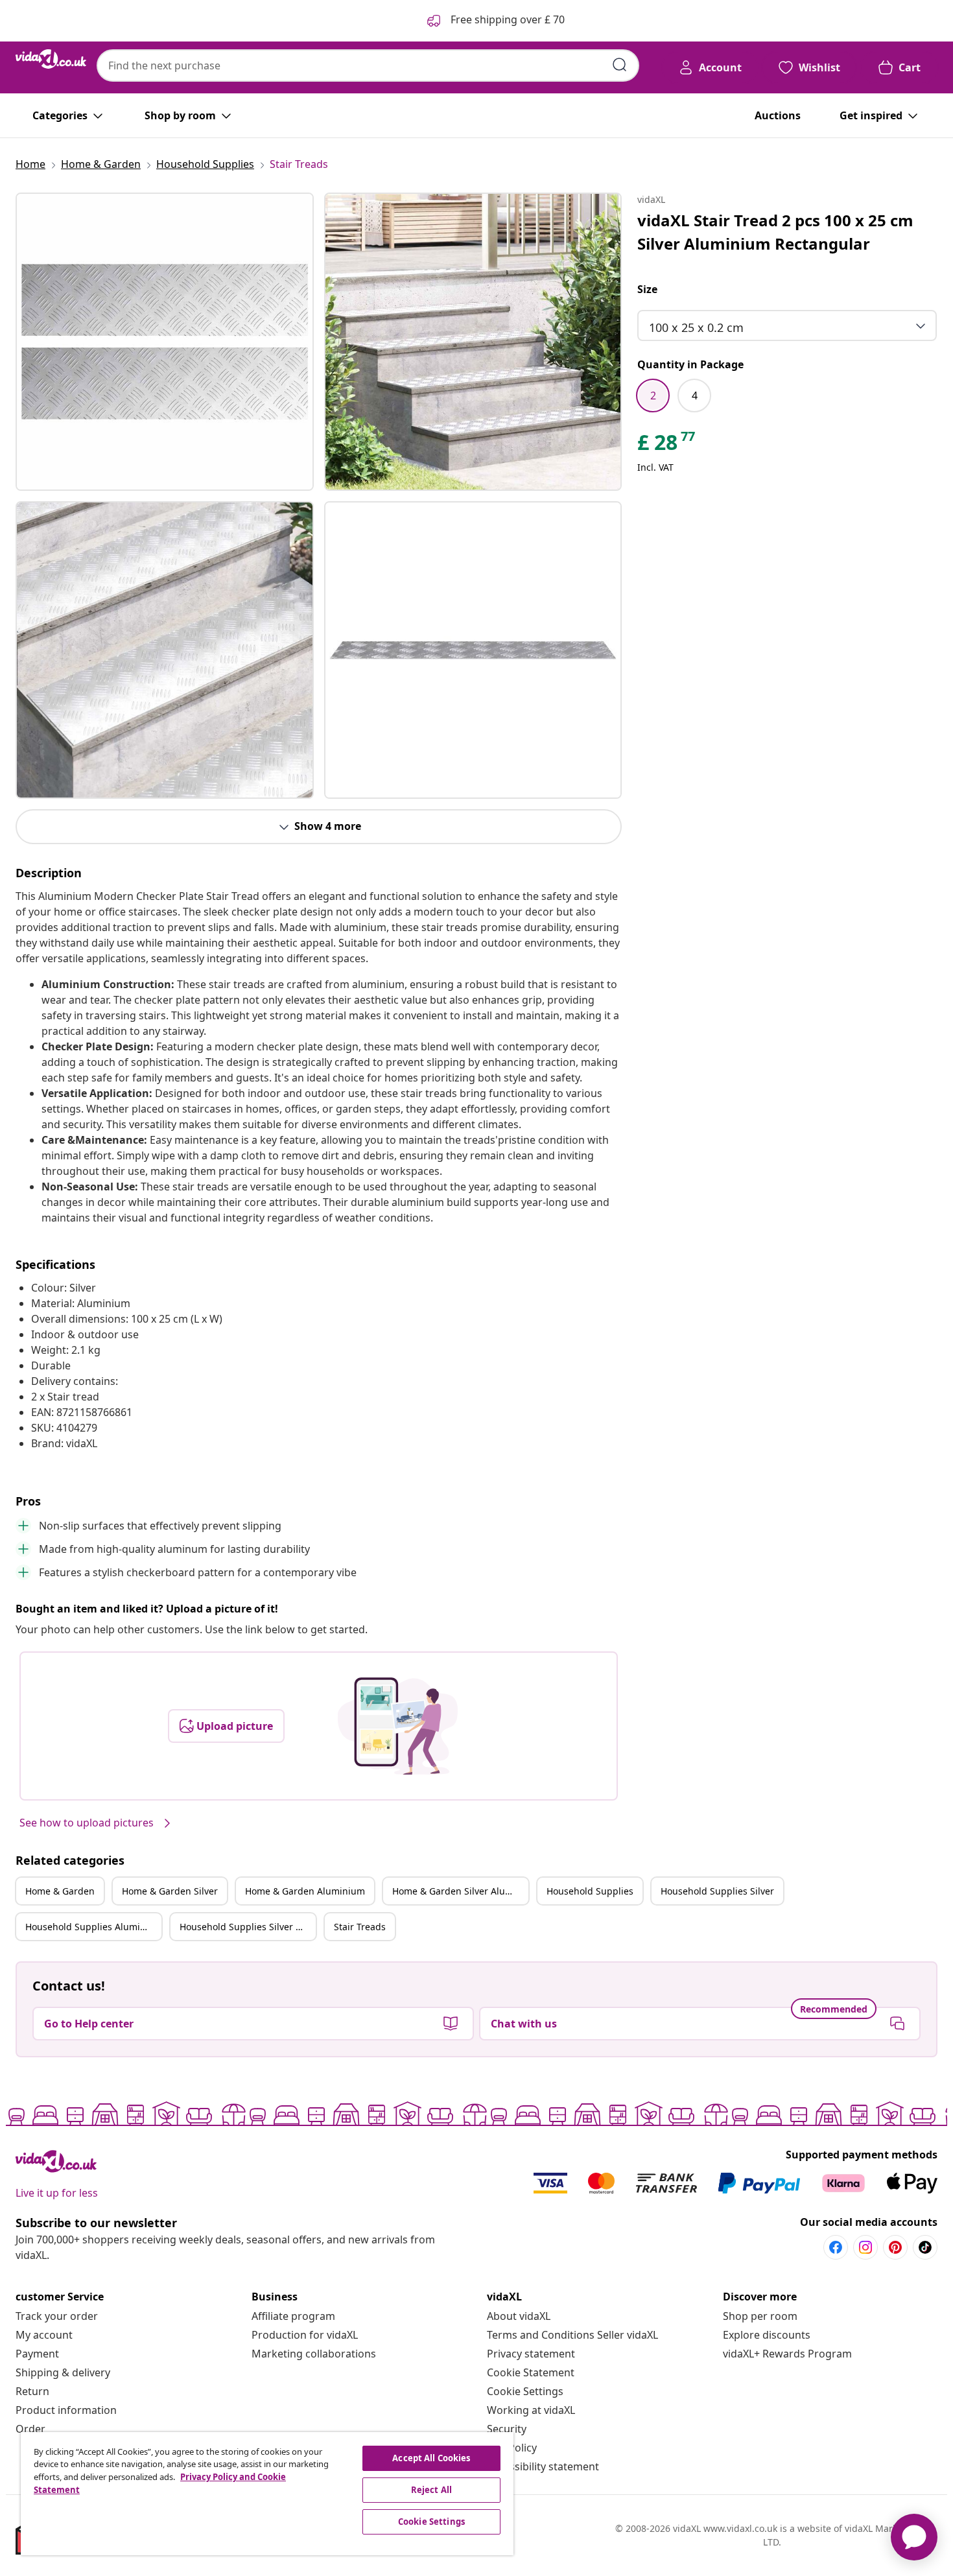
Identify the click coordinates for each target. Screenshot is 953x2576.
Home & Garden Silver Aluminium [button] (460, 1891)
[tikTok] (925, 2247)
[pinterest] (895, 2247)
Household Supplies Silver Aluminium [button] (248, 1927)
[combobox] (368, 65)
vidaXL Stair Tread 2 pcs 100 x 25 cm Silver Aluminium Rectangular (775, 232)
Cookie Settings (525, 2391)
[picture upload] (398, 1726)
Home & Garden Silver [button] (170, 1891)
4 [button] (695, 396)
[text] (667, 445)
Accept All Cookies (431, 2458)
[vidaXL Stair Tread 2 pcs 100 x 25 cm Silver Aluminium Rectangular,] (165, 342)
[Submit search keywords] (620, 65)
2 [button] (653, 396)
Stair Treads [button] (360, 1927)
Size (647, 289)
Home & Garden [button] (60, 1891)
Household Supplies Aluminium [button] (93, 1927)
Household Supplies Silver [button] (717, 1891)
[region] (267, 2494)
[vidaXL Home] (51, 59)
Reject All (431, 2490)
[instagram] (865, 2247)
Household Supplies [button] (590, 1891)
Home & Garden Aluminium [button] (305, 1891)
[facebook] (836, 2247)
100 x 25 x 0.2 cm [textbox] (696, 327)
